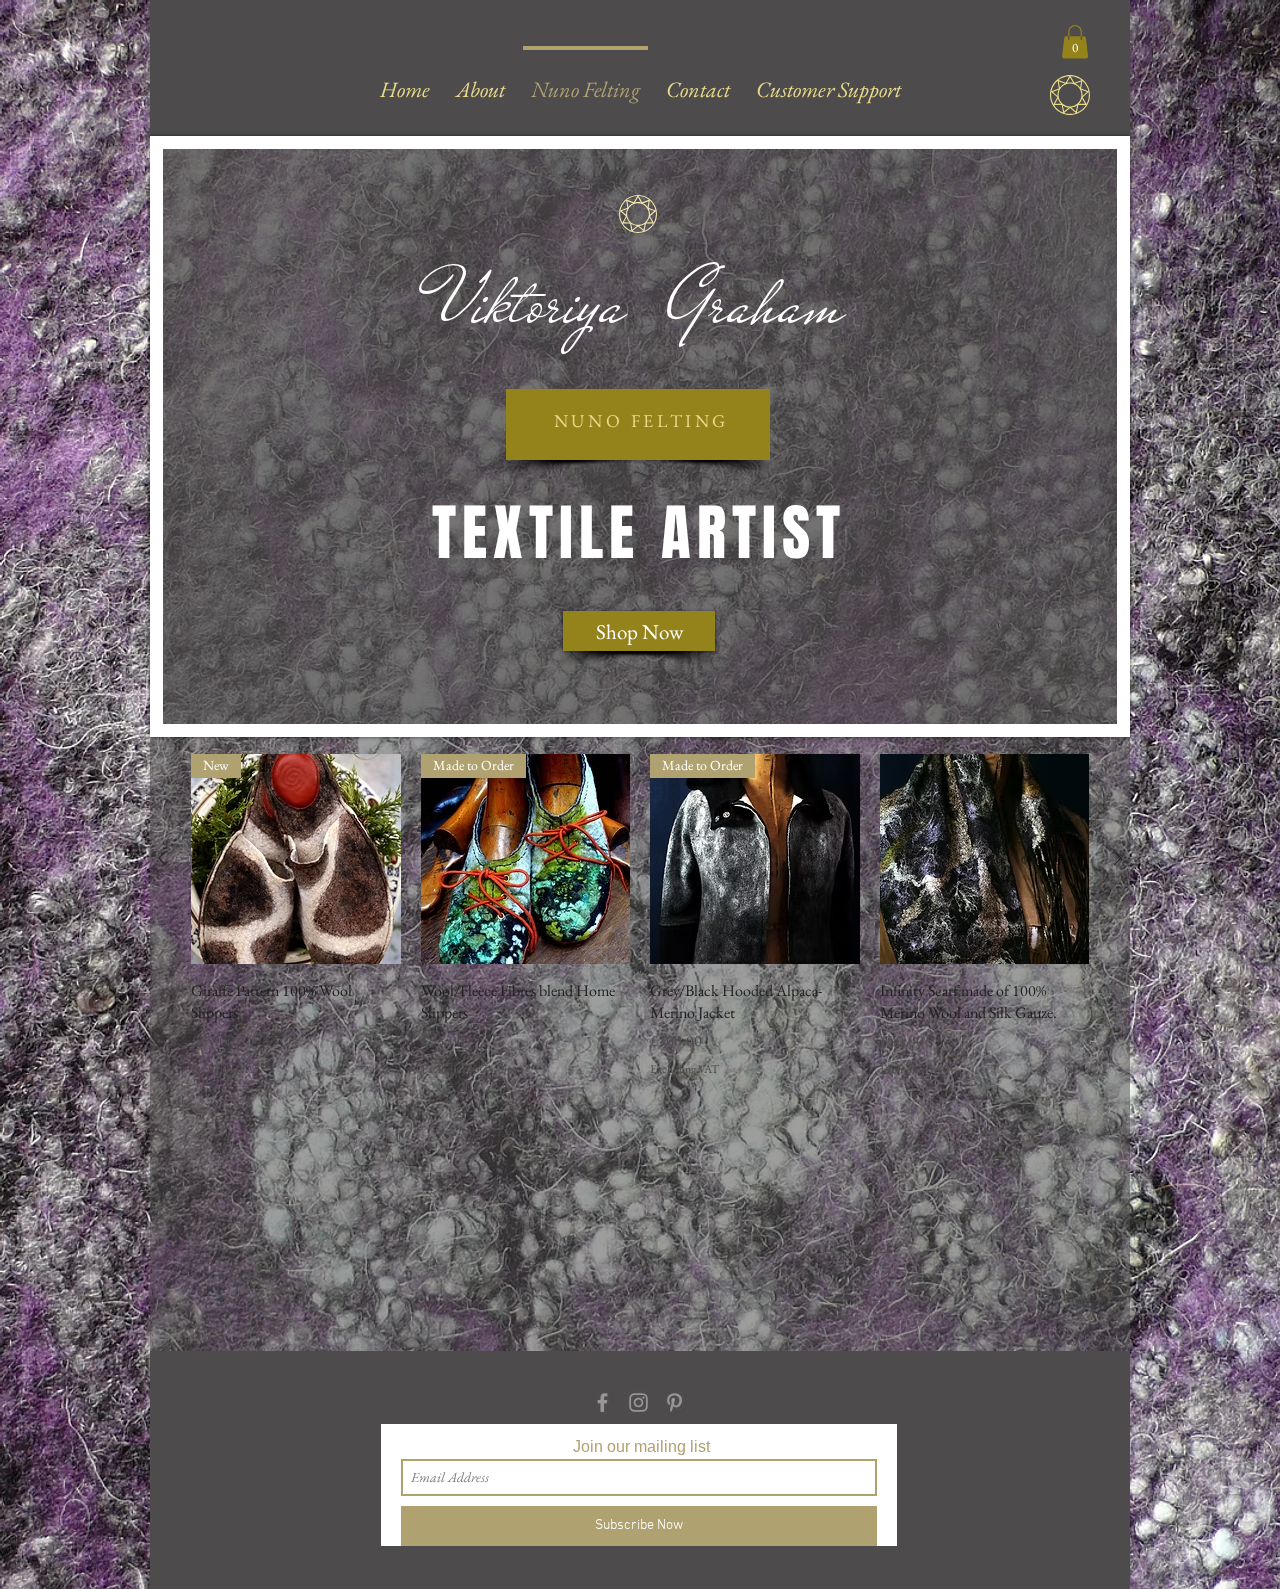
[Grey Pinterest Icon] (674, 1402)
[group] (640, 927)
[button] (1075, 41)
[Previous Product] (162, 858)
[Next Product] (1118, 858)
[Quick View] (985, 859)
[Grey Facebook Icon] (602, 1402)
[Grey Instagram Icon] (638, 1402)
